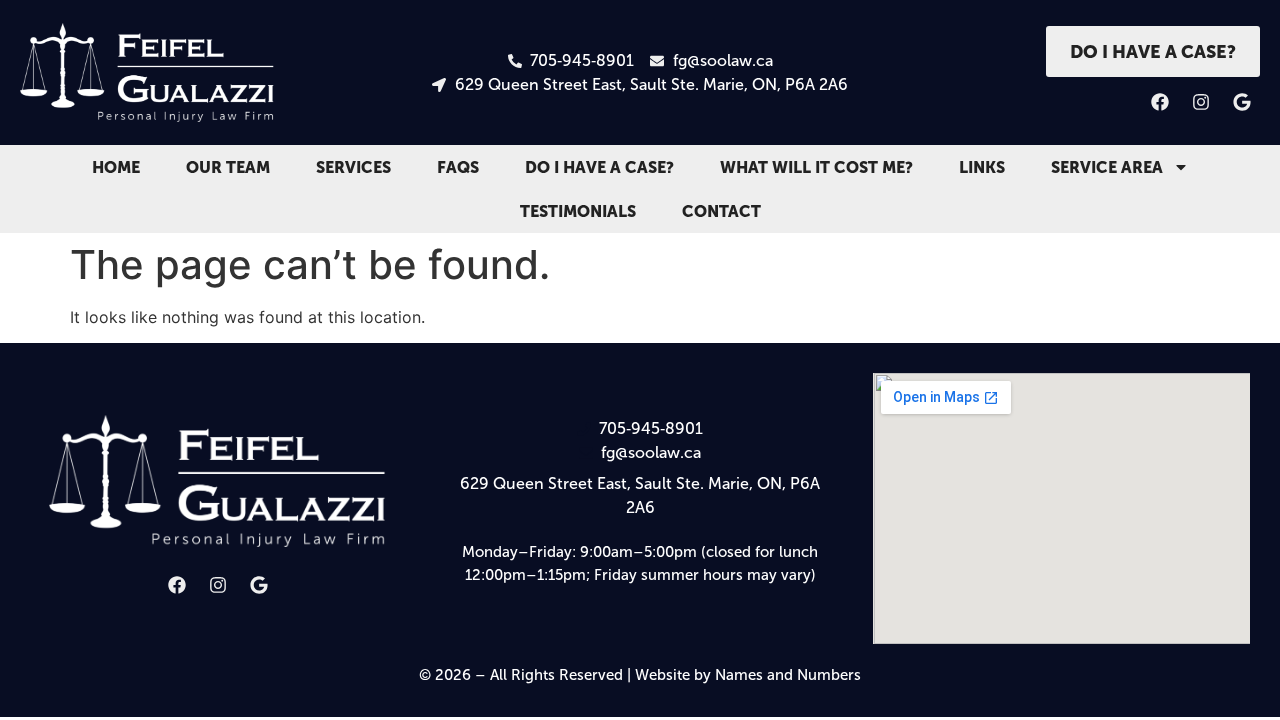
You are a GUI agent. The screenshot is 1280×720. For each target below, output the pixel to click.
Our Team (228, 167)
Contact (721, 211)
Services (353, 167)
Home (116, 167)
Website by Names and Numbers (748, 675)
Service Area (1107, 167)
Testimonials (578, 211)
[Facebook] (1160, 102)
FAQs (458, 167)
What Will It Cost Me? (816, 167)
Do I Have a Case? (599, 167)
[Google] (1242, 102)
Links (982, 167)
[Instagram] (1201, 102)
